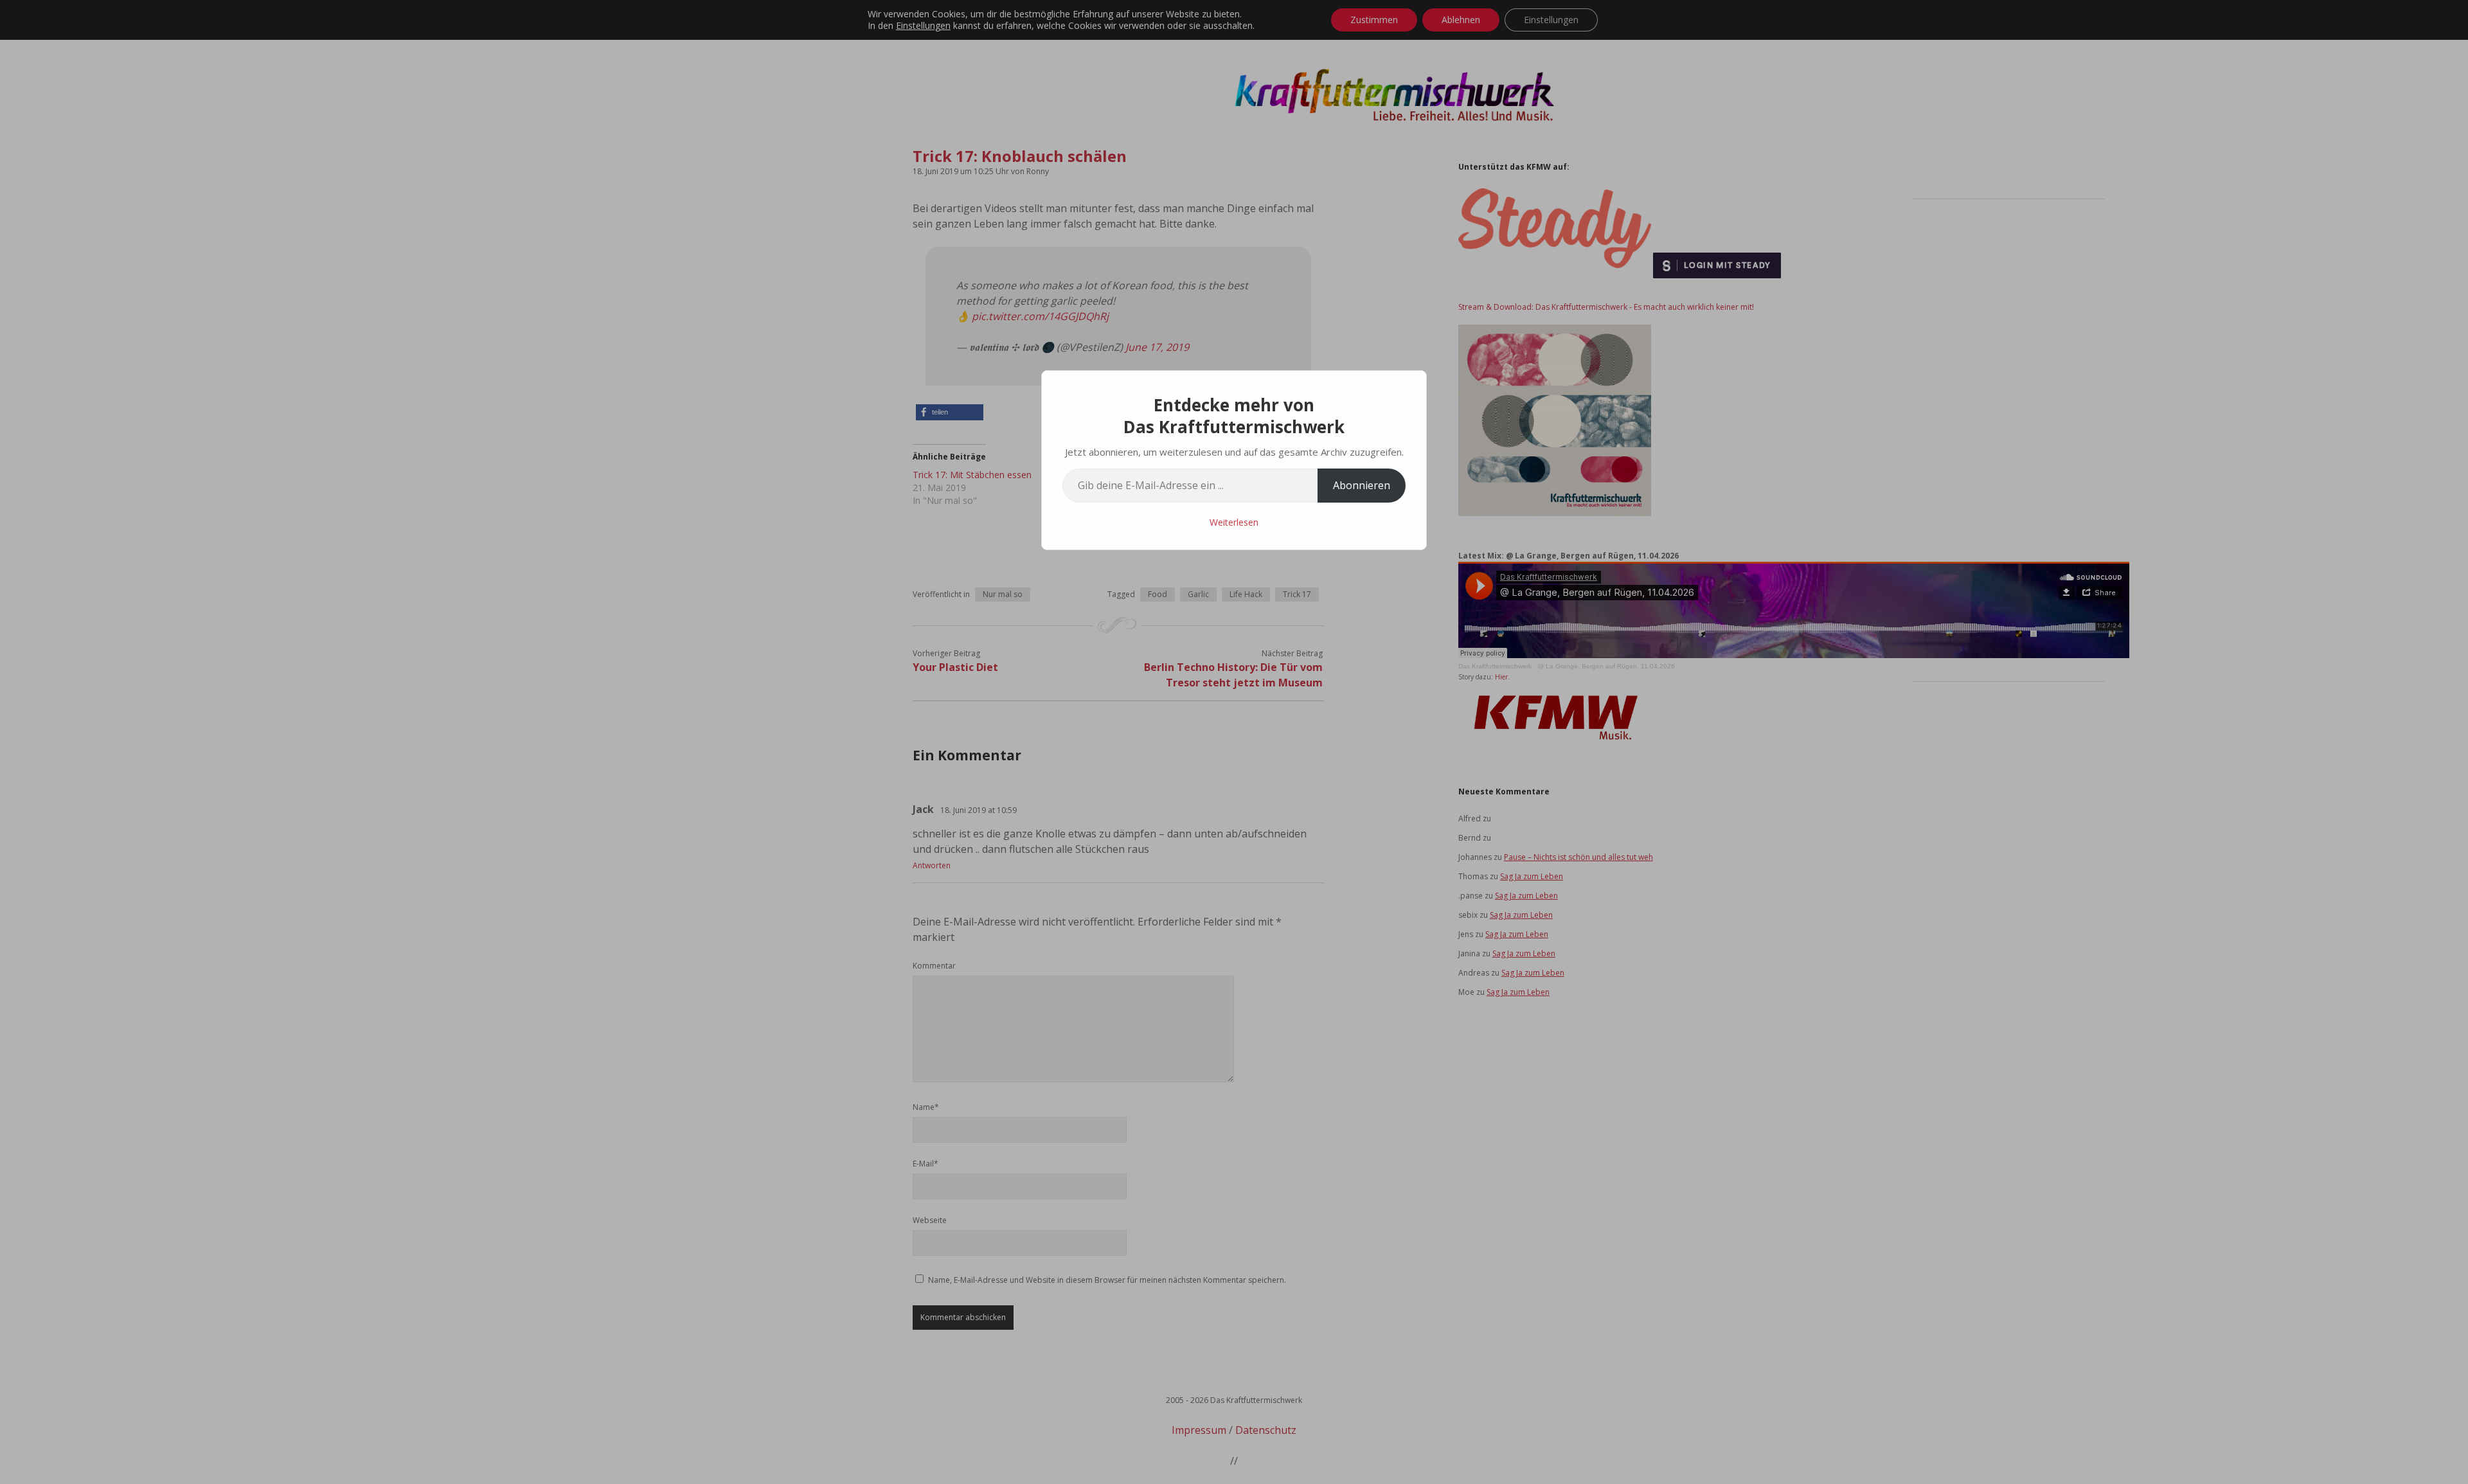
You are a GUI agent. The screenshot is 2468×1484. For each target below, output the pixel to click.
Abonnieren (1362, 485)
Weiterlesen (1234, 522)
